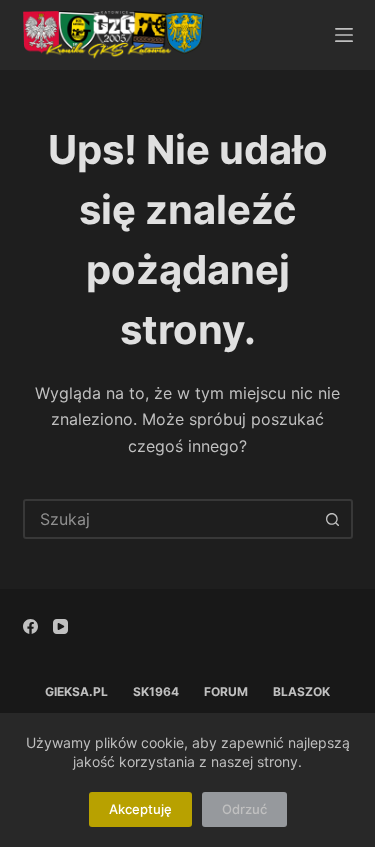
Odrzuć (244, 809)
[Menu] (344, 35)
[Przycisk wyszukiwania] (333, 519)
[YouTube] (60, 626)
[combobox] (170, 519)
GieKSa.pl (76, 691)
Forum (226, 691)
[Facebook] (30, 626)
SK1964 (156, 691)
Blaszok (301, 691)
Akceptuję (140, 809)
